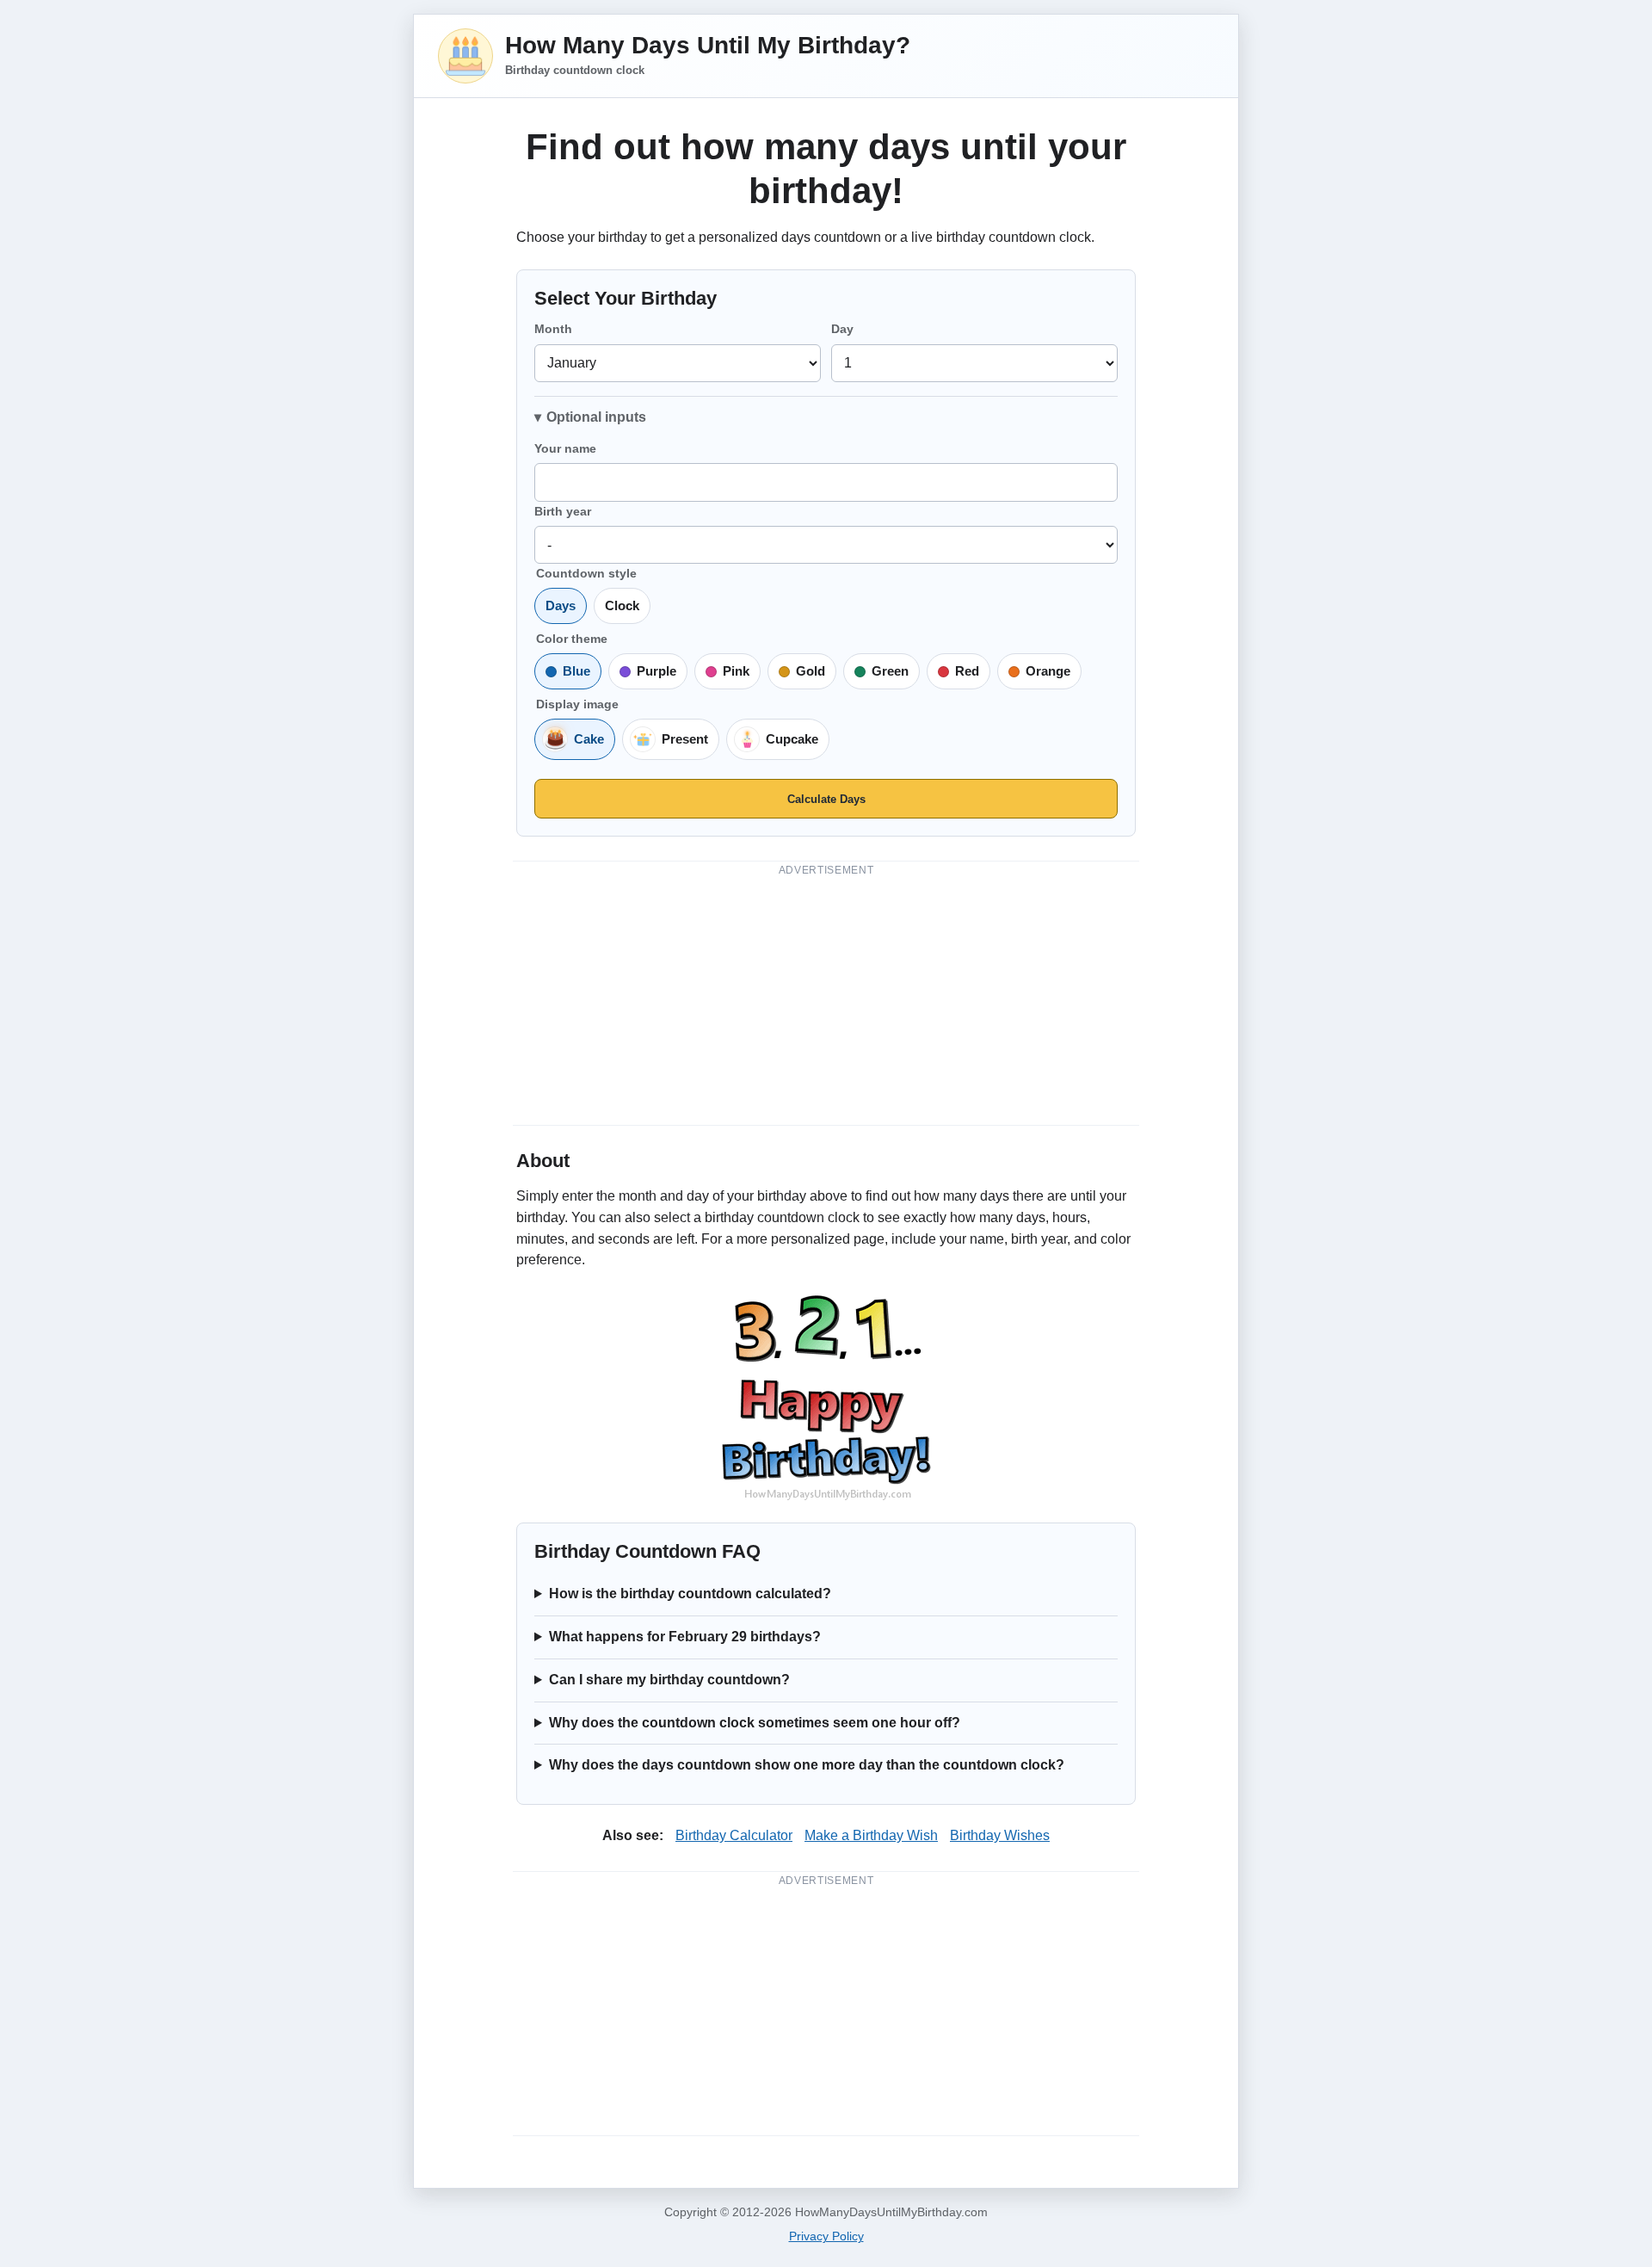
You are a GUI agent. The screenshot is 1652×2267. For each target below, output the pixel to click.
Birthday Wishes (1000, 1835)
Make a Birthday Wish (871, 1835)
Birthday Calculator (734, 1835)
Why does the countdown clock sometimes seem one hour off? (755, 1723)
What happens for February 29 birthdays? (685, 1637)
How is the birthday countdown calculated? (690, 1594)
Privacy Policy (826, 2236)
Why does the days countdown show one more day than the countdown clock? (807, 1765)
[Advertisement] (826, 998)
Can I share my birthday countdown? (669, 1680)
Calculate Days (826, 799)
